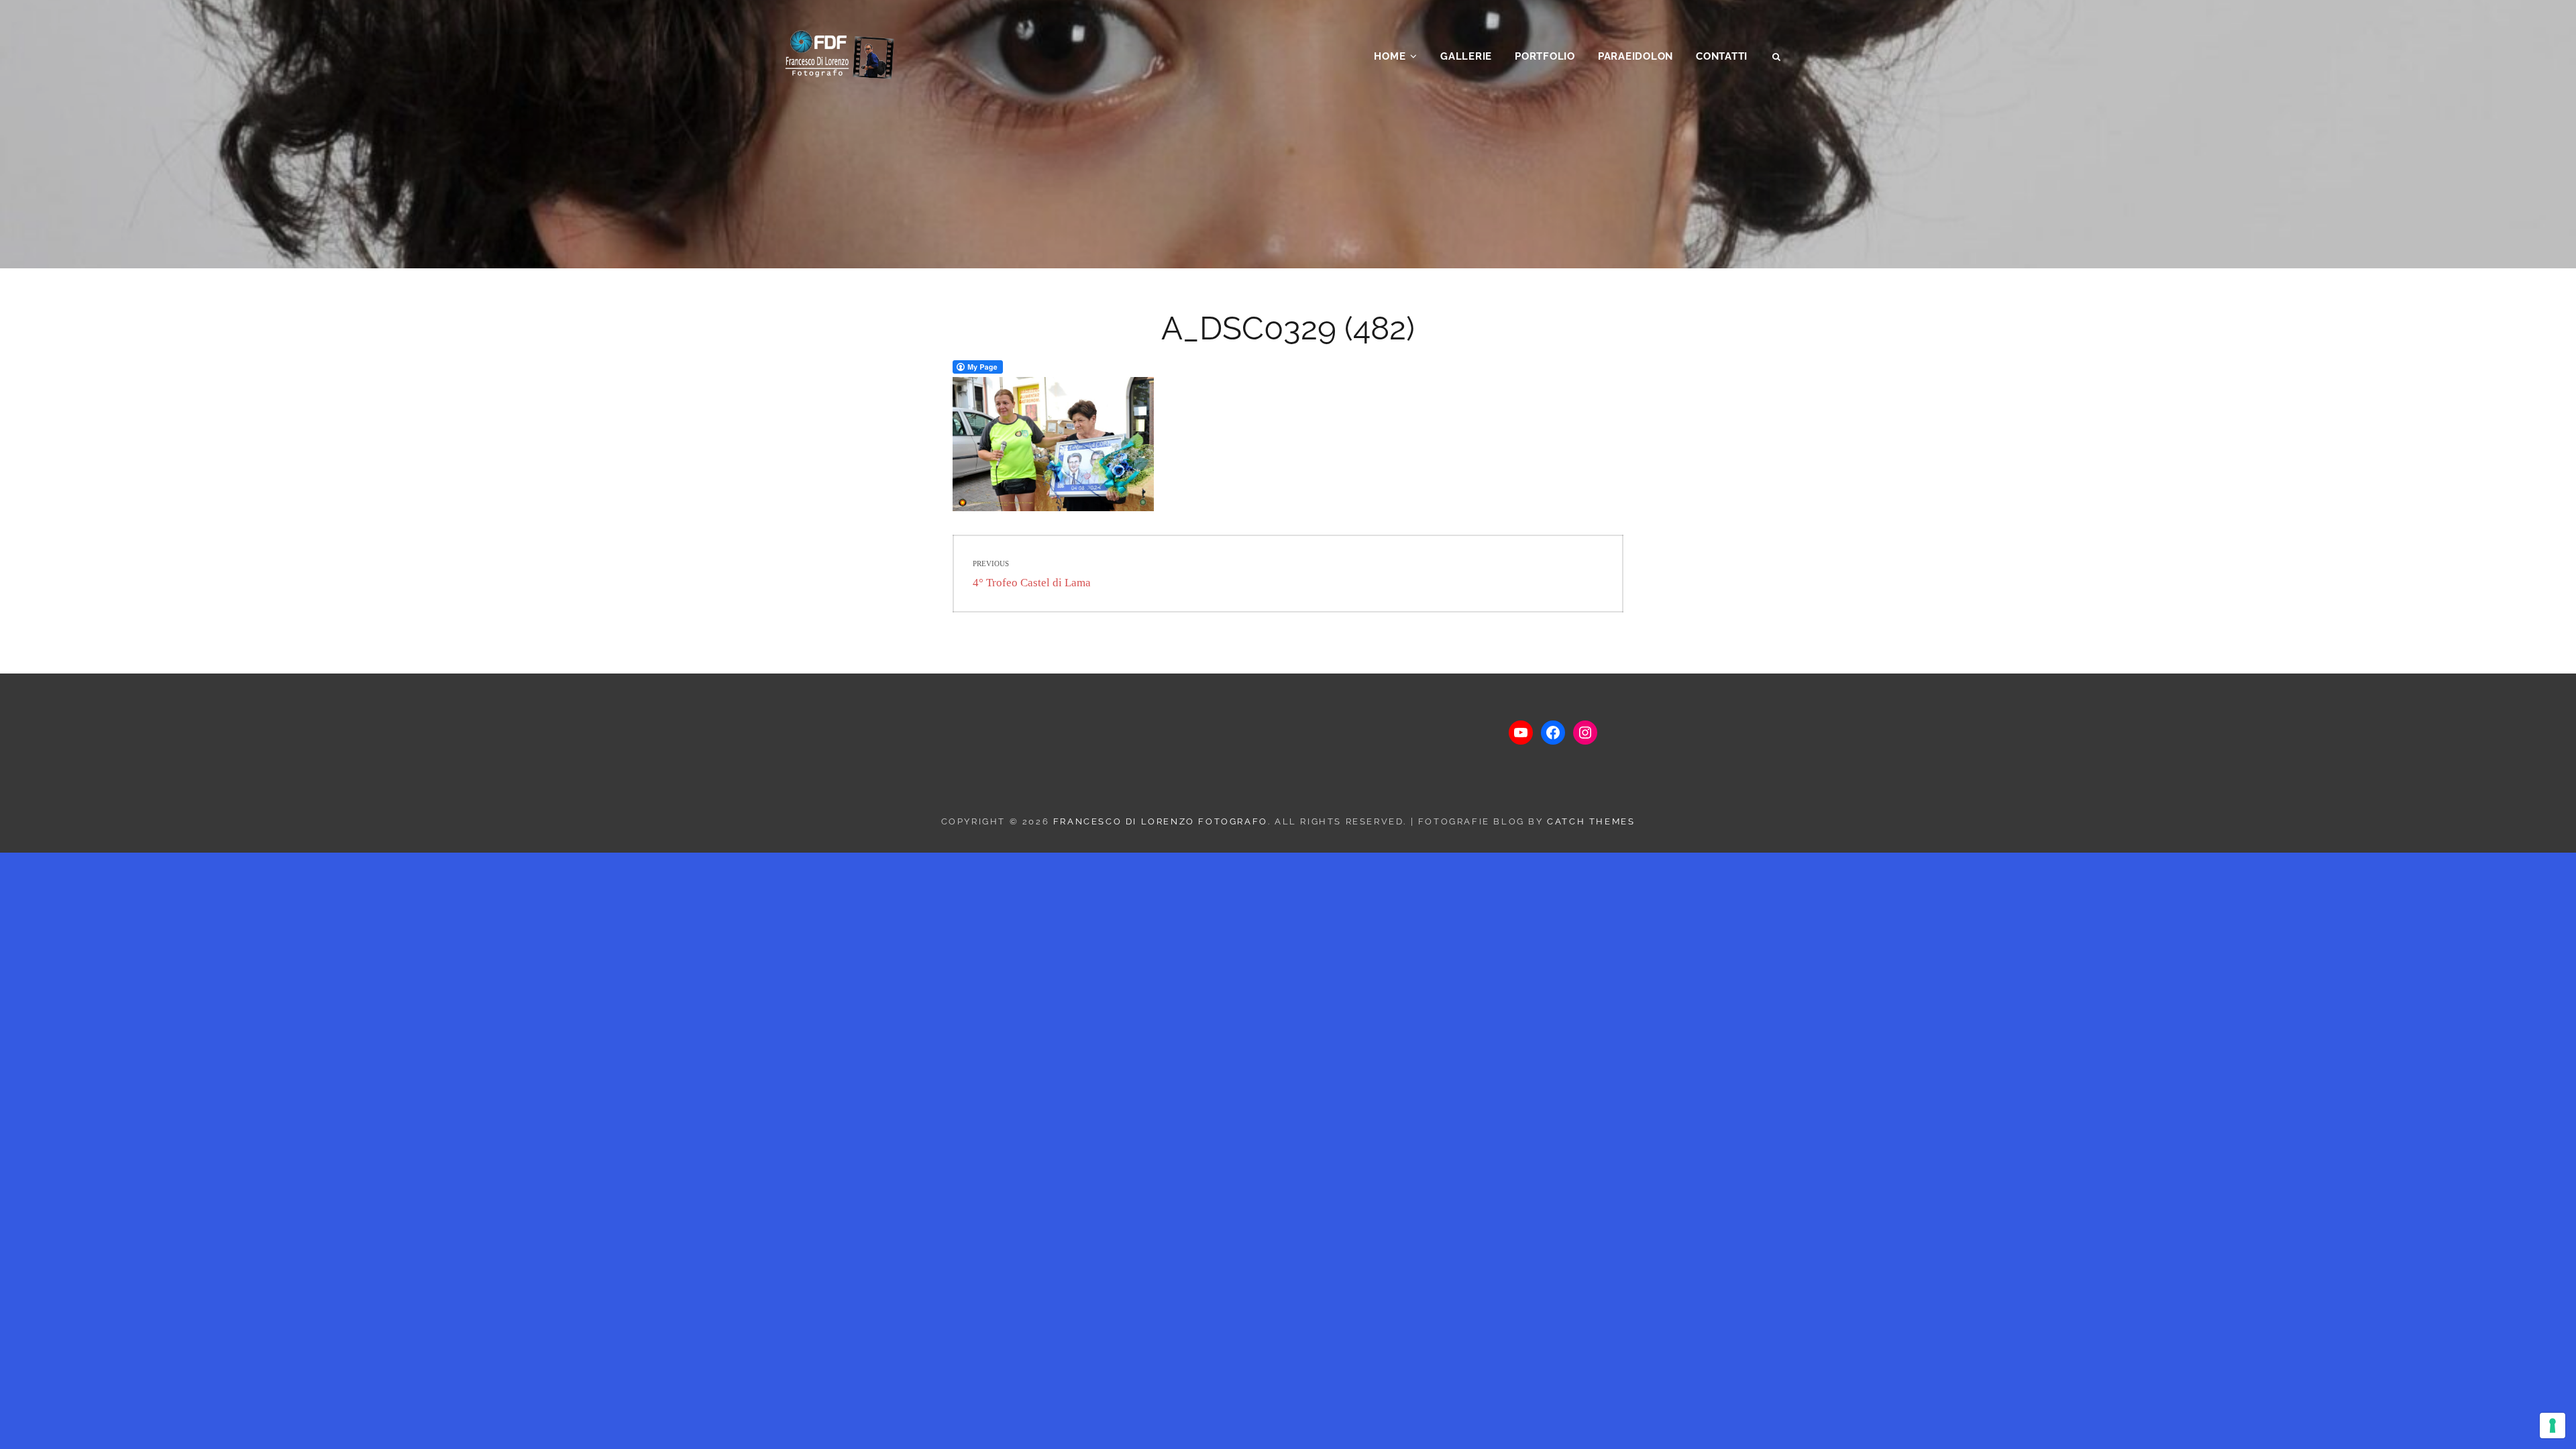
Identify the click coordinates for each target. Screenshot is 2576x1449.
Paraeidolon (1635, 56)
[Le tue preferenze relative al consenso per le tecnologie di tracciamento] (2553, 1426)
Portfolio (1545, 56)
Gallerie (1466, 56)
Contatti (1722, 56)
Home (1390, 56)
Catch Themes (1591, 821)
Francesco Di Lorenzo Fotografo (1161, 821)
